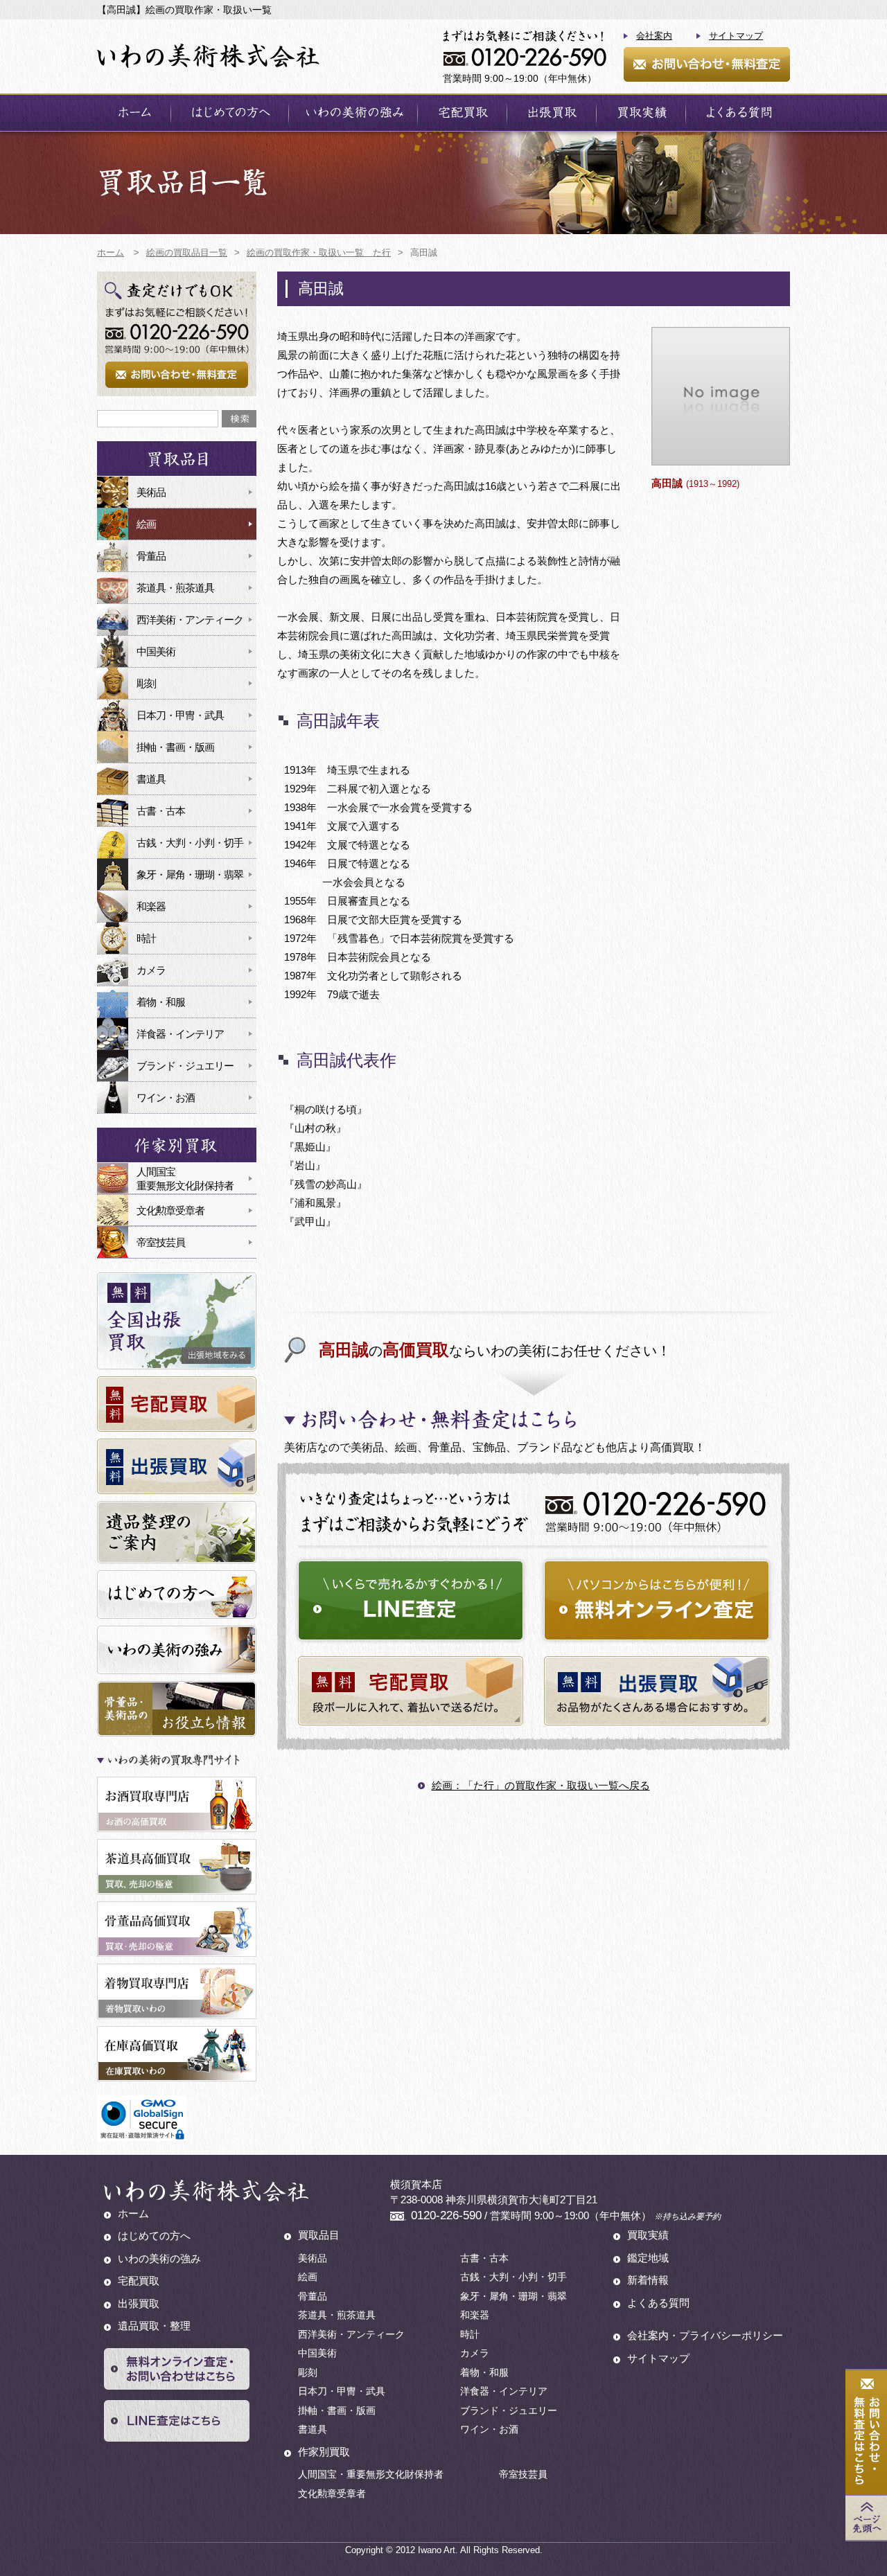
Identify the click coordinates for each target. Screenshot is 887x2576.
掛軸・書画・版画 (175, 747)
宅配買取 (462, 113)
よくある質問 (738, 113)
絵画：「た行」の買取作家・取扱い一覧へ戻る (541, 1785)
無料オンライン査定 (657, 1600)
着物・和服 (161, 1002)
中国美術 (156, 651)
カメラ (151, 970)
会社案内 (654, 36)
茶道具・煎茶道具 (175, 588)
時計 (146, 938)
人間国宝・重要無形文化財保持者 (371, 2474)
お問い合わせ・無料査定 (707, 64)
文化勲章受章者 (170, 1210)
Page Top (866, 2518)
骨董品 (151, 556)
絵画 (146, 524)
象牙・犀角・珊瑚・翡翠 (190, 874)
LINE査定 (411, 1600)
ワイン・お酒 (166, 1098)
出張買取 (552, 113)
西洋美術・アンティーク (190, 620)
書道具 (151, 779)
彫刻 (146, 683)
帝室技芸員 (161, 1242)
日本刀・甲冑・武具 (180, 715)
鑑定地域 (648, 2258)
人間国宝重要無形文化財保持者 (185, 1179)
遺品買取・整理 (154, 2326)
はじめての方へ (230, 113)
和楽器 (151, 906)
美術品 (151, 492)
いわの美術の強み (353, 113)
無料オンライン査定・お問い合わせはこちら (177, 2369)
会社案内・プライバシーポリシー (705, 2335)
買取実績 (641, 113)
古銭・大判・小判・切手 (190, 843)
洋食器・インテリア (180, 1034)
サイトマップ (736, 36)
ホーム (134, 113)
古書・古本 (161, 811)
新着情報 (648, 2280)
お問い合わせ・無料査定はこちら (866, 2433)
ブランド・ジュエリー (185, 1066)
